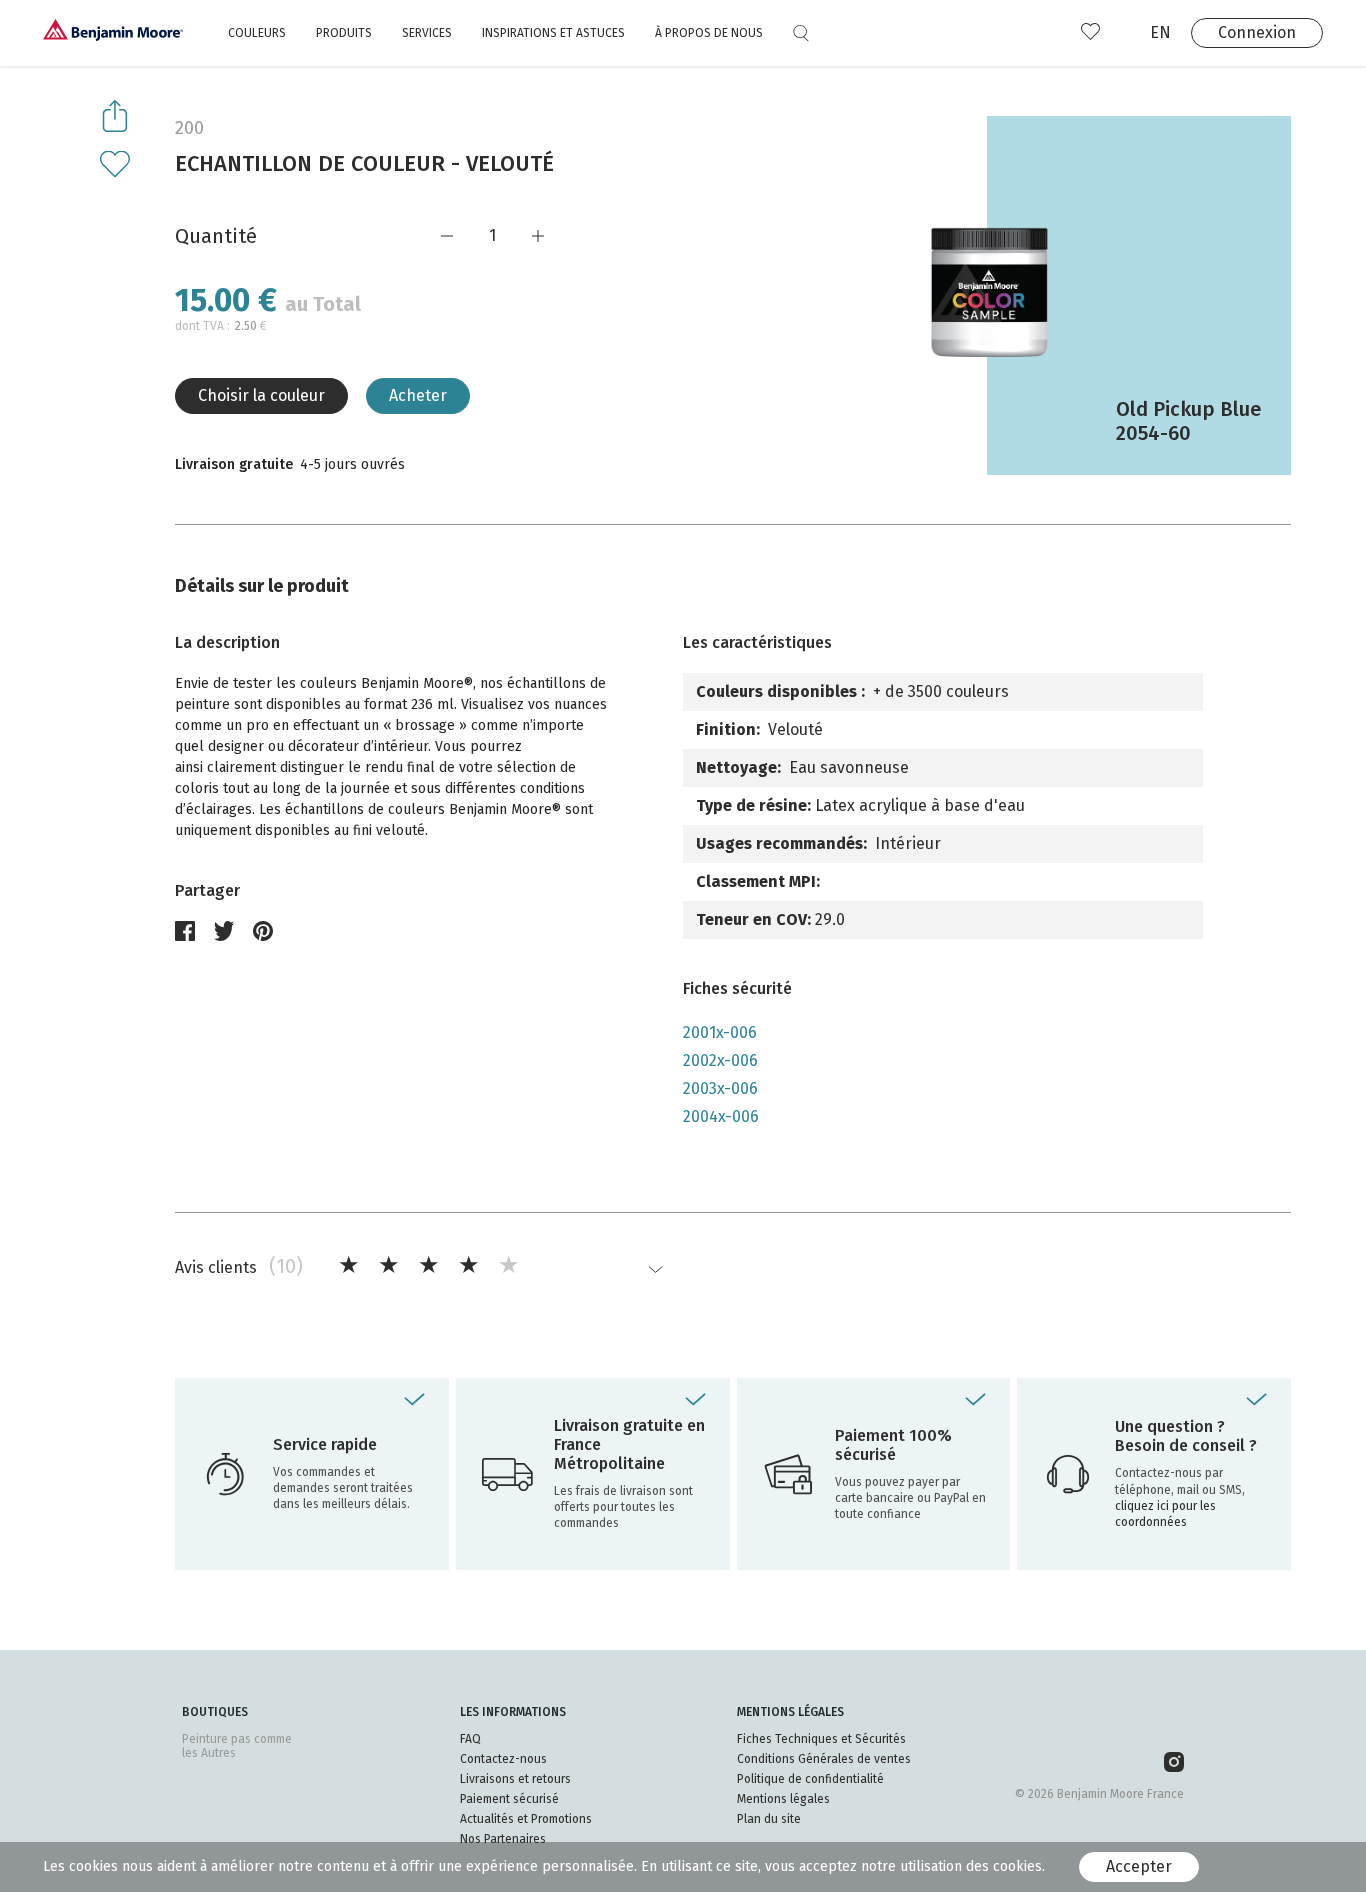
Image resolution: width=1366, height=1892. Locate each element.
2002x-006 (720, 1060)
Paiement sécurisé (509, 1799)
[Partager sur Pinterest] (263, 931)
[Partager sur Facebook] (185, 931)
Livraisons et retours (515, 1779)
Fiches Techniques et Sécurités (821, 1739)
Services (427, 33)
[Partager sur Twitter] (224, 931)
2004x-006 (721, 1116)
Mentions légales (783, 1799)
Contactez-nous (503, 1759)
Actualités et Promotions (526, 1819)
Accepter (1139, 1866)
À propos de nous (709, 33)
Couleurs (257, 33)
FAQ (470, 1739)
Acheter (418, 395)
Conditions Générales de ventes (824, 1759)
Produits (344, 33)
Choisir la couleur (261, 395)
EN (1160, 32)
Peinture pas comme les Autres (237, 1746)
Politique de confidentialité (810, 1779)
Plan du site (769, 1819)
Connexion (1257, 32)
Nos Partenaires (503, 1839)
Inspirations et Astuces (553, 33)
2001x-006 (720, 1032)
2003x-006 (720, 1088)
